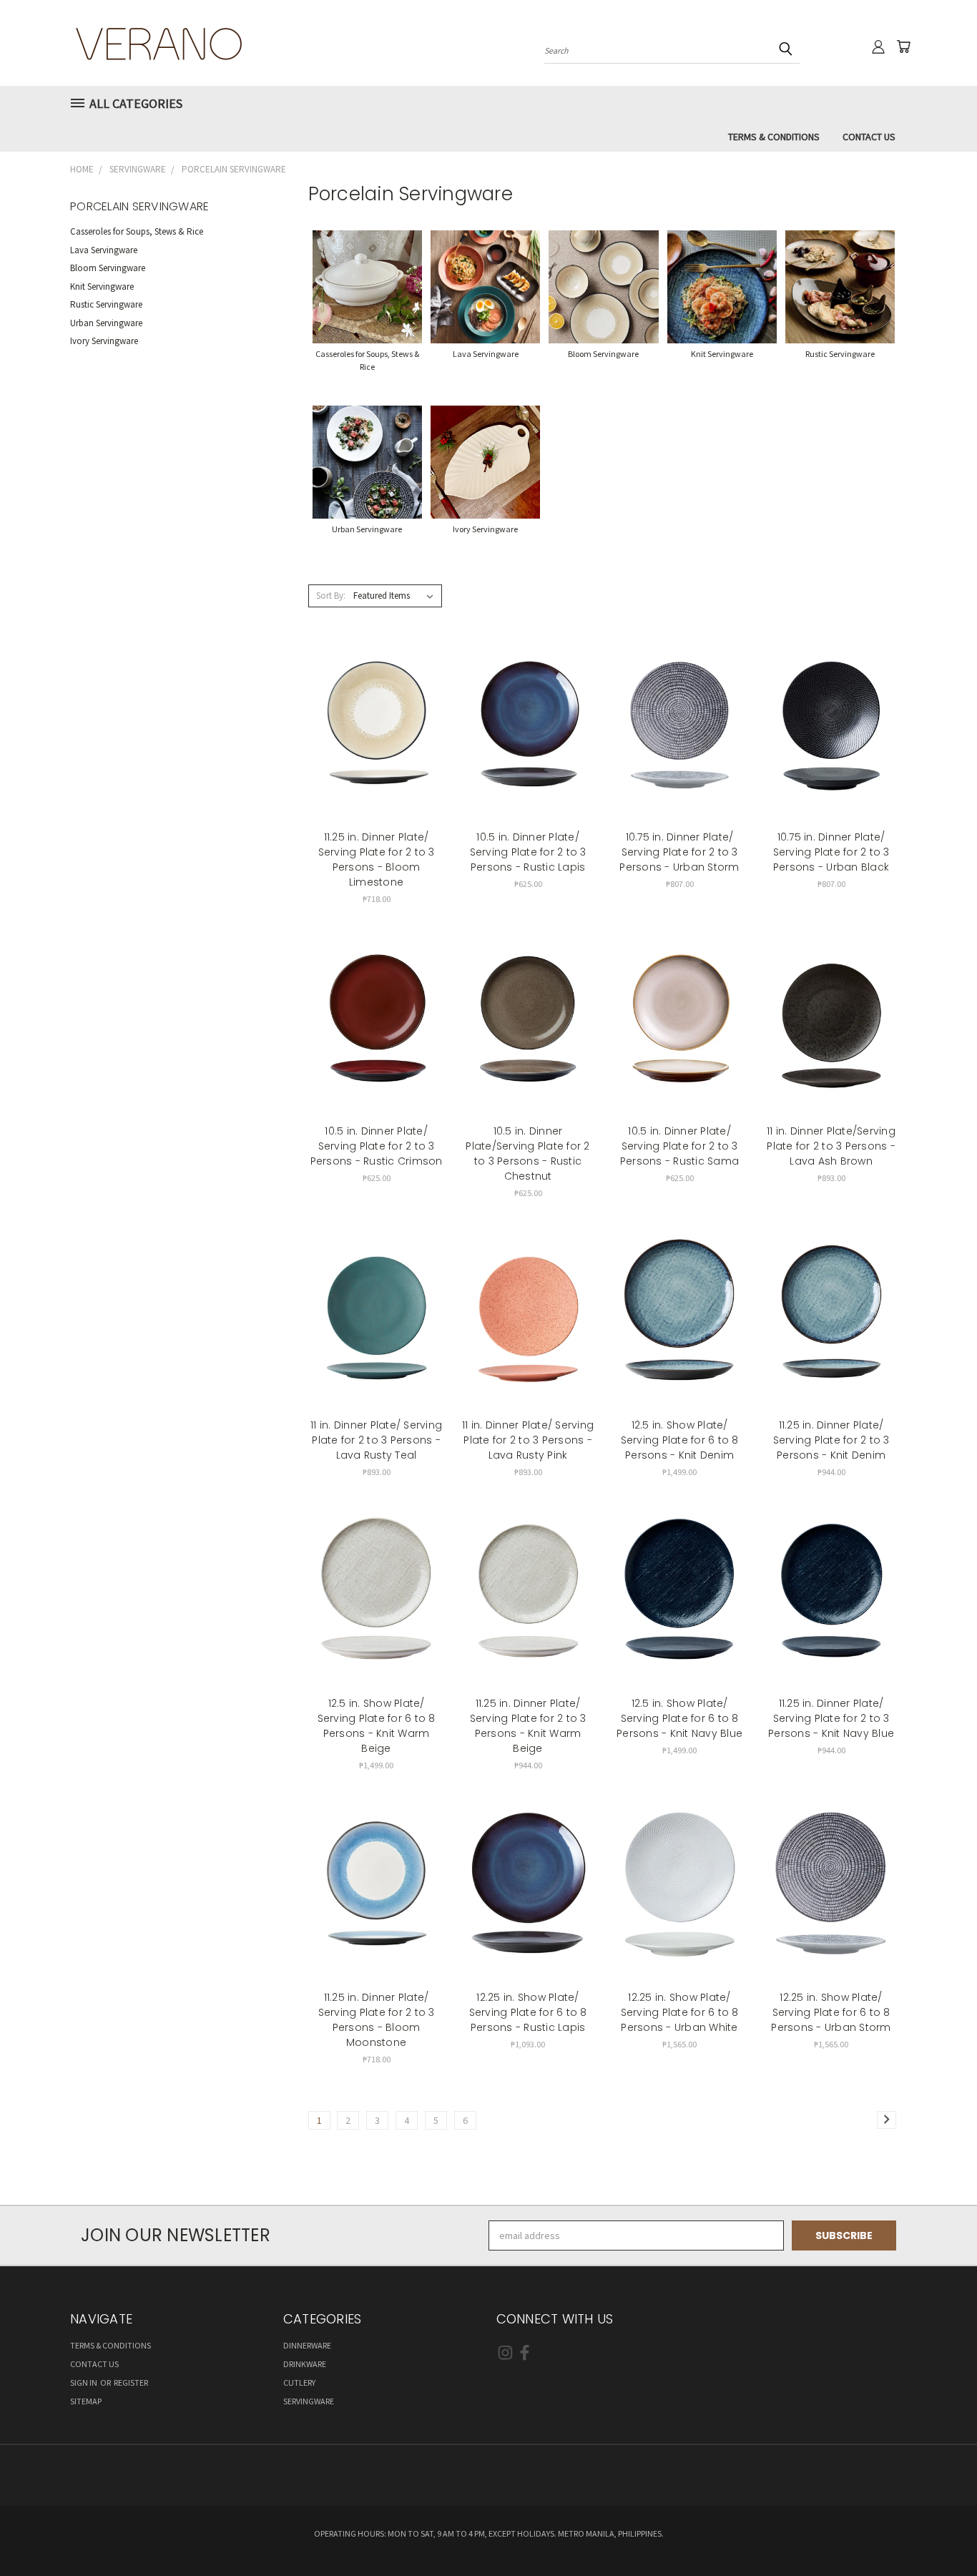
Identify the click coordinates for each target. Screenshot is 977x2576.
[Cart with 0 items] (903, 46)
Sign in (84, 2382)
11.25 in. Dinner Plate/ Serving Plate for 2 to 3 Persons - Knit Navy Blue (831, 1718)
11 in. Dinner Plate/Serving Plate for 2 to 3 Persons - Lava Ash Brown (831, 1146)
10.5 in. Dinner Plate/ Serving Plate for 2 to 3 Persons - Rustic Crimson (377, 1146)
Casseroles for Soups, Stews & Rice (137, 231)
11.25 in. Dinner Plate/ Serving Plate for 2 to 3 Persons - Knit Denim (831, 1440)
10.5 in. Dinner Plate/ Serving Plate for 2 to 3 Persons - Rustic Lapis (528, 852)
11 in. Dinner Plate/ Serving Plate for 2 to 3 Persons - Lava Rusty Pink (528, 1440)
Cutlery (299, 2382)
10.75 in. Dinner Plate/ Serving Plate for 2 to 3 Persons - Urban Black (831, 852)
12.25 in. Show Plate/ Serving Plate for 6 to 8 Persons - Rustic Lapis (528, 2012)
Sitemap (86, 2401)
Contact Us (869, 137)
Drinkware (305, 2364)
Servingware (309, 2401)
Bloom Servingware (108, 268)
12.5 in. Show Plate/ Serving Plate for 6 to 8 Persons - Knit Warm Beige (377, 1726)
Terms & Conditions (774, 137)
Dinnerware (307, 2345)
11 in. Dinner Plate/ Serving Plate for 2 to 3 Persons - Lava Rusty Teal (376, 1440)
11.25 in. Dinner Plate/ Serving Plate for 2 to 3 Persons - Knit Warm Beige (528, 1726)
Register (131, 2382)
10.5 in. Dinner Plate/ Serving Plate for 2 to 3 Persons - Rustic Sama (679, 1146)
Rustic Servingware (106, 304)
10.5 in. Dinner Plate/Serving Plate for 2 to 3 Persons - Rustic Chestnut (527, 1154)
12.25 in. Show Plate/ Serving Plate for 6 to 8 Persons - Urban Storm (831, 2012)
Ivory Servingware (104, 341)
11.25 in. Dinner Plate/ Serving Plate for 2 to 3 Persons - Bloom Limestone (377, 860)
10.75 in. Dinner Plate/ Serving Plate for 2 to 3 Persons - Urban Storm (679, 852)
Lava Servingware (104, 250)
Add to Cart (377, 730)
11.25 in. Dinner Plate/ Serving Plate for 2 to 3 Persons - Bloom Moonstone (377, 2020)
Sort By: (331, 596)
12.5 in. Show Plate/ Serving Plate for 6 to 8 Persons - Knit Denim (680, 1440)
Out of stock (376, 1317)
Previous (939, 2531)
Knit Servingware (102, 287)
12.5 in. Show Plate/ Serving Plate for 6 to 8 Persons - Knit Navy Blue (679, 1718)
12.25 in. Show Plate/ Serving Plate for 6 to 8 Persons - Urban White (680, 2012)
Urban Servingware (106, 323)
